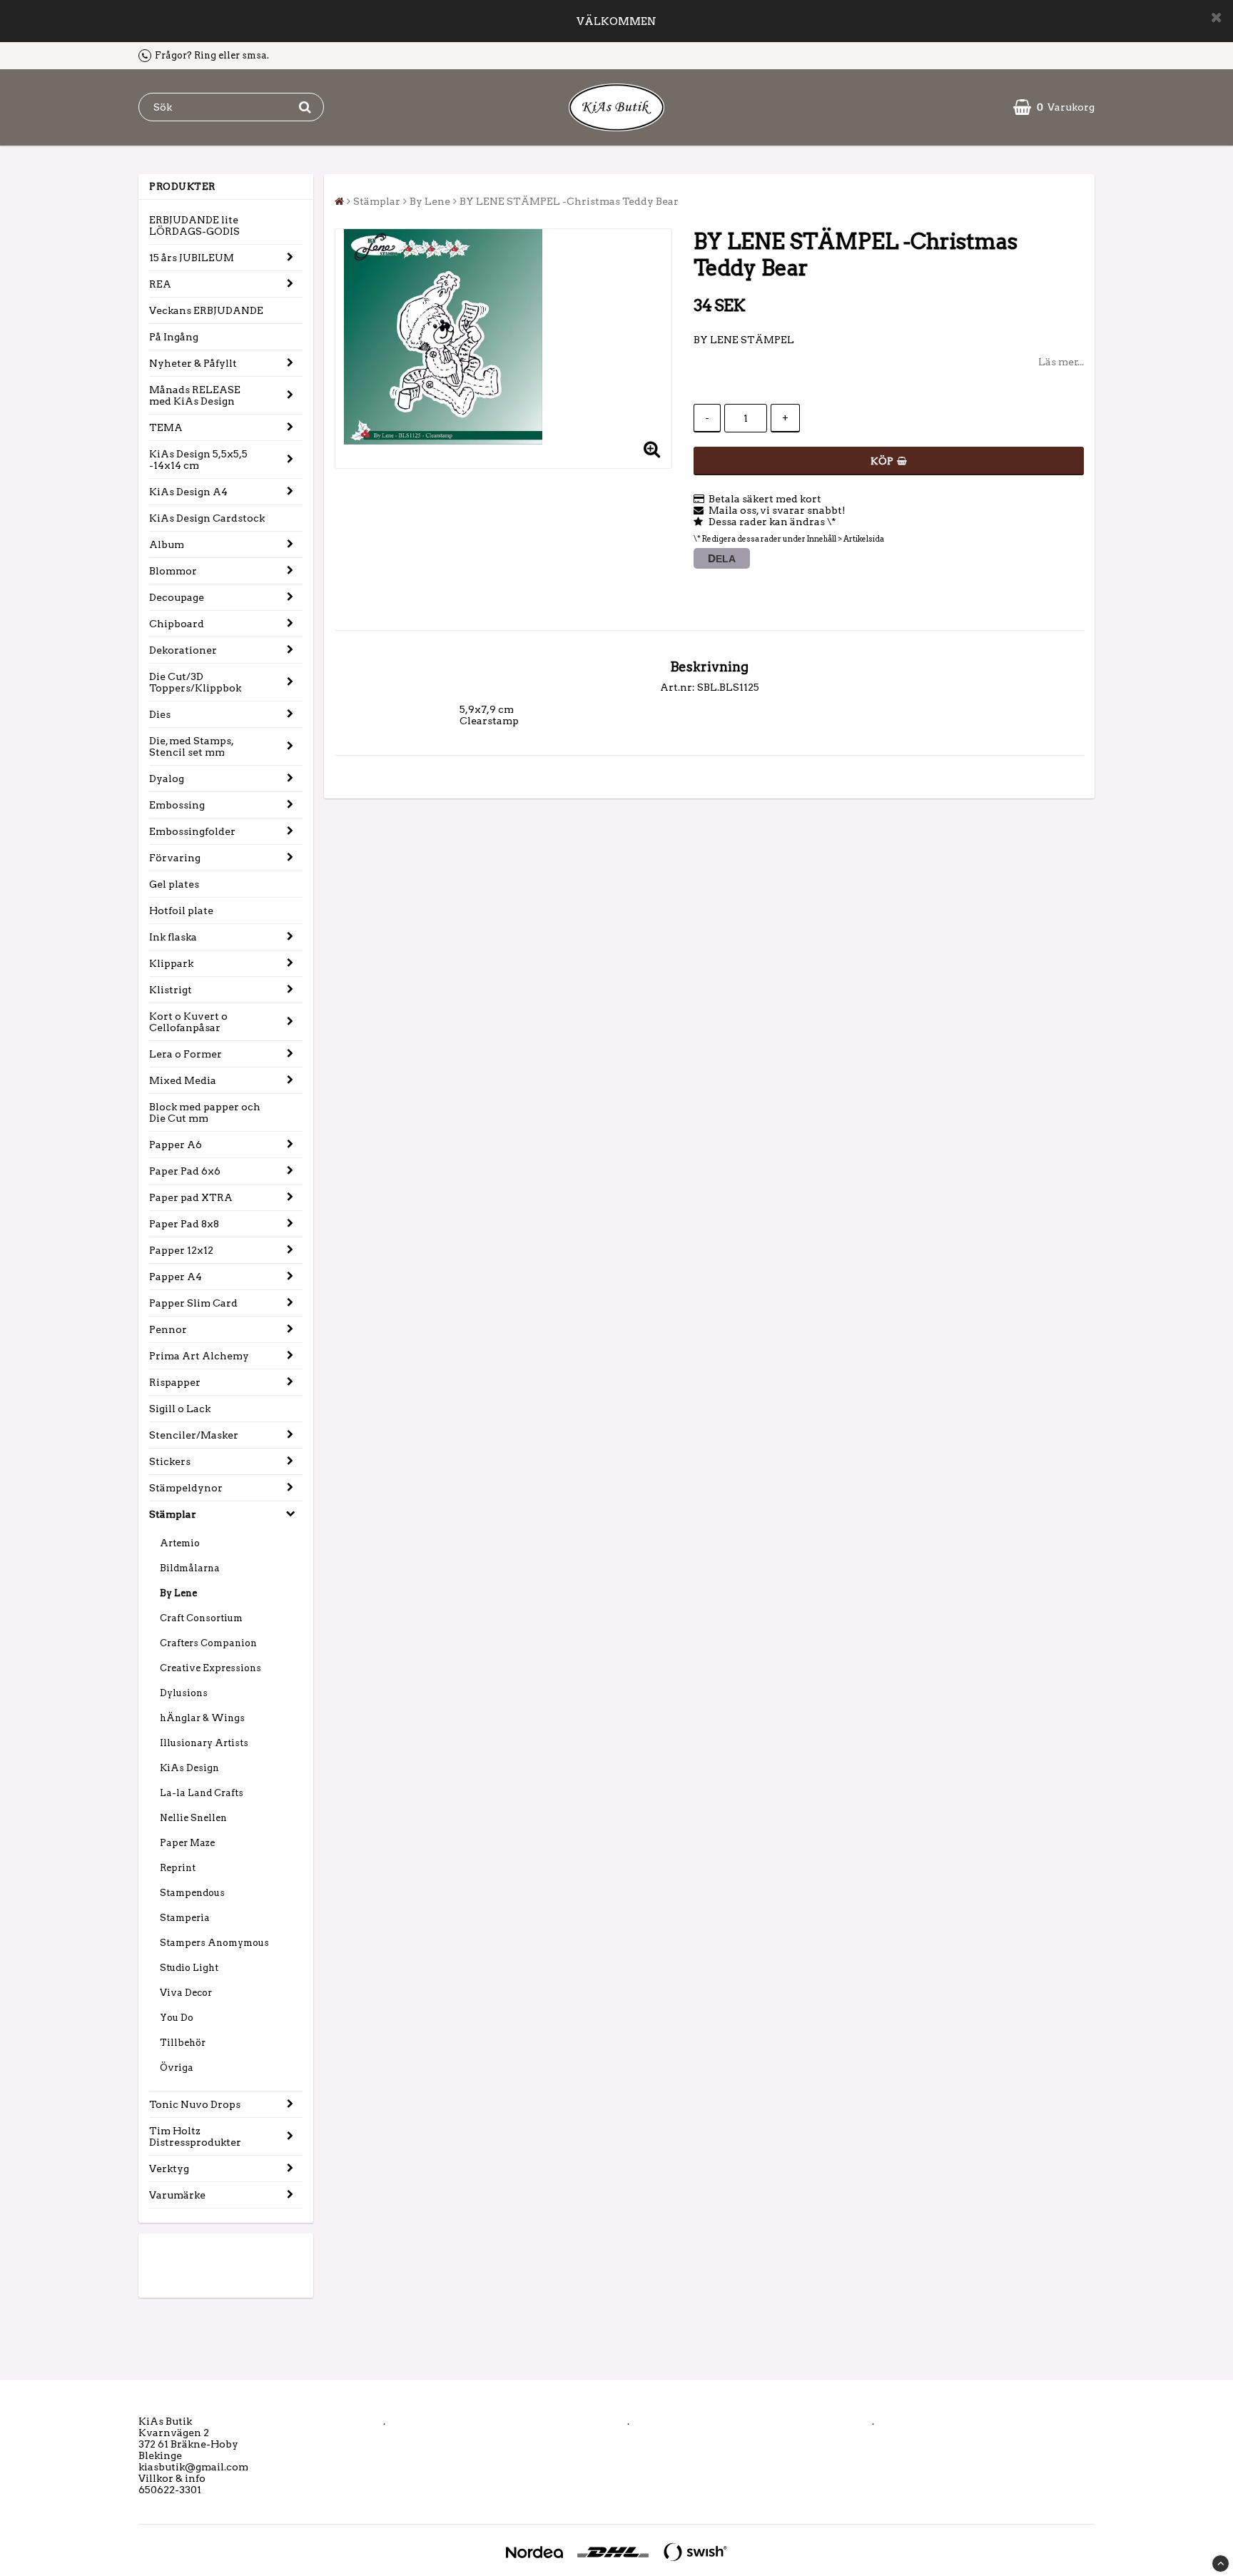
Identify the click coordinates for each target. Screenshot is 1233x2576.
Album (167, 544)
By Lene (178, 1593)
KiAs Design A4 (188, 492)
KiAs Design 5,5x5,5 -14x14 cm (198, 460)
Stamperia (185, 1918)
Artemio (180, 1543)
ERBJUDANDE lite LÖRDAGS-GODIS (194, 225)
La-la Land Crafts (202, 1793)
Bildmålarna (190, 1568)
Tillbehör (183, 2043)
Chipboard (177, 624)
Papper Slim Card (193, 1303)
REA (160, 284)
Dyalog (167, 779)
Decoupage (177, 597)
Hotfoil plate (181, 911)
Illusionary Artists (204, 1743)
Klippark (171, 963)
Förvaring (175, 858)
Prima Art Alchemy (199, 1356)
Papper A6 (176, 1145)
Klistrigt (171, 990)
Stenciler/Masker (194, 1435)
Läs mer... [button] (1061, 362)
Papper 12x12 (181, 1250)
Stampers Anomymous (214, 1943)
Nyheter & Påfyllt (193, 363)
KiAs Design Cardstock (207, 518)
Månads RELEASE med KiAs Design (195, 395)
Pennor (168, 1329)
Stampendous (192, 1893)
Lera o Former (186, 1054)
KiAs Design (189, 1768)
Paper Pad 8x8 (184, 1224)
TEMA (166, 427)
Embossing (177, 805)
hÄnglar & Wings (202, 1718)
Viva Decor (186, 1993)
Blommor (173, 571)
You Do (177, 2018)
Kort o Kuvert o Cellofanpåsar (188, 1022)
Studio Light (189, 1968)
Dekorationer (183, 650)
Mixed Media (183, 1080)
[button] (1054, 107)
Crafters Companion (208, 1643)
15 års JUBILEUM (192, 258)
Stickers (170, 1461)
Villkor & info (172, 2478)
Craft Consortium (201, 1618)
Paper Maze (187, 1843)
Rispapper (175, 1382)
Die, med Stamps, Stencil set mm (192, 746)
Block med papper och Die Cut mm (205, 1112)
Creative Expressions (210, 1668)
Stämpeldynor (186, 1488)
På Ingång (174, 337)
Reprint (178, 1868)
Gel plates (174, 884)
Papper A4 (176, 1277)
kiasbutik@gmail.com (193, 2467)
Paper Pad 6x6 (185, 1171)
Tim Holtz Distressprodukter (195, 2136)
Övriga (177, 2068)
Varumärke (177, 2195)
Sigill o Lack (180, 1409)
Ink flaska (173, 937)
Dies (160, 714)
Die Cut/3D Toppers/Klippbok (195, 682)
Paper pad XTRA (191, 1197)
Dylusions (184, 1693)
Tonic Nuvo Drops (195, 2104)
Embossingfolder (192, 831)
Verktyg (169, 2169)
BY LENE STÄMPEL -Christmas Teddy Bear (569, 201)
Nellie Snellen (193, 1818)
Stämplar (173, 1514)
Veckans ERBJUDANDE (206, 310)
